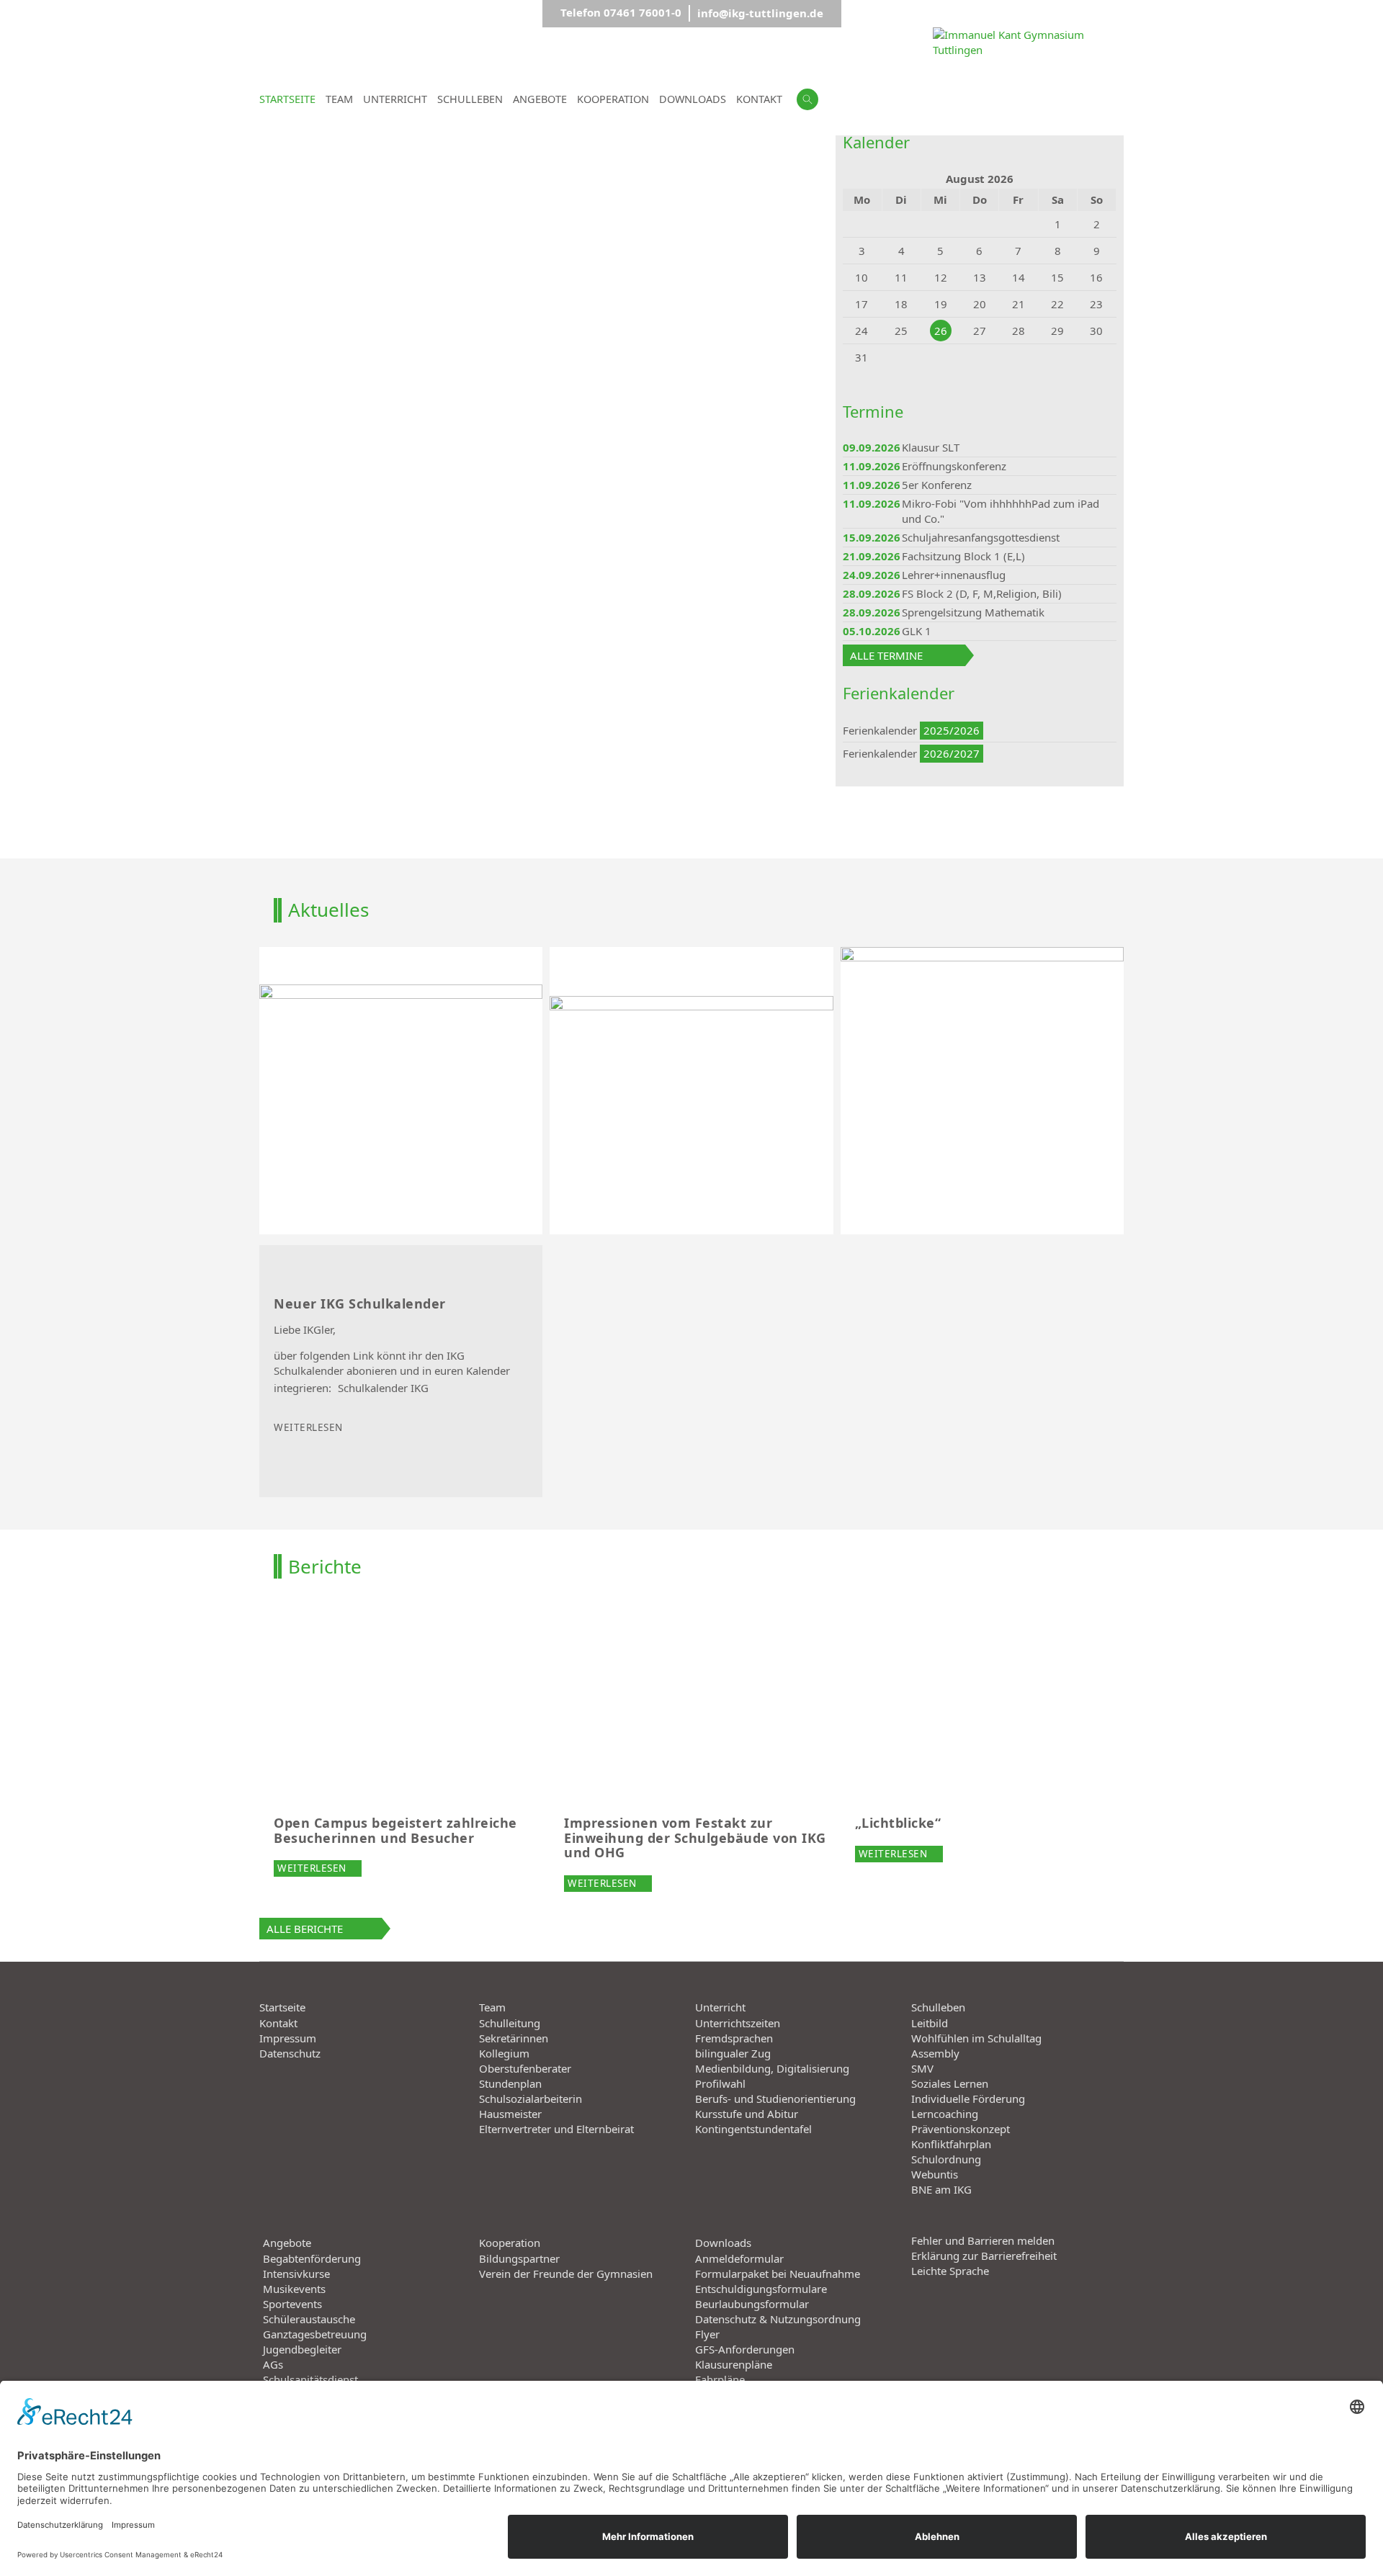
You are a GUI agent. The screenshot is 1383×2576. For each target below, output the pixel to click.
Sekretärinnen (514, 2038)
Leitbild (930, 2023)
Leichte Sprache (950, 2271)
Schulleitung (510, 2023)
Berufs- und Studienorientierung (775, 2099)
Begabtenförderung (312, 2258)
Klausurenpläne (734, 2364)
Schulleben (938, 2007)
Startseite (282, 2007)
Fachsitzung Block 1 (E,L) (963, 556)
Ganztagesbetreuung (315, 2334)
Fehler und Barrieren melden (983, 2240)
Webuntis (935, 2174)
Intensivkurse (296, 2274)
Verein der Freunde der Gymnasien (566, 2274)
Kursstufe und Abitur (747, 2114)
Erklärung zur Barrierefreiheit (984, 2256)
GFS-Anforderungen (745, 2349)
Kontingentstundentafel (753, 2129)
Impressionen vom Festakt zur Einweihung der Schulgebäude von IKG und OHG (695, 1837)
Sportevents (292, 2304)
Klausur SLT (931, 447)
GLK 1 (917, 631)
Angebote (287, 2243)
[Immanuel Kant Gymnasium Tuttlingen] (1028, 123)
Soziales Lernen (950, 2083)
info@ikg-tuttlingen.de (760, 13)
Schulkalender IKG (383, 1388)
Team (492, 2007)
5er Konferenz (937, 485)
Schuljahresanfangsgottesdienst (981, 537)
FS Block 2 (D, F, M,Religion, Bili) (982, 593)
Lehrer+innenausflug (954, 575)
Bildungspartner (519, 2258)
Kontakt (278, 2023)
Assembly (935, 2053)
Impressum (288, 2038)
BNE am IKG (941, 2189)
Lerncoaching (945, 2114)
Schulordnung (946, 2159)
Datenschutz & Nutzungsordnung (778, 2319)
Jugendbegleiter (302, 2349)
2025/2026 (952, 730)
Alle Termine (886, 655)
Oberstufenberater (525, 2068)
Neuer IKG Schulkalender (360, 1304)
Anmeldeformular (739, 2258)
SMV (922, 2068)
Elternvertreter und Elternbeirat (556, 2129)
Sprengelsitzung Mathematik (973, 612)
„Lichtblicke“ (898, 1823)
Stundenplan (510, 2083)
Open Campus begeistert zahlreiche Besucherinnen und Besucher (395, 1830)
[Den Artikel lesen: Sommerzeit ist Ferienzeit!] (401, 1091)
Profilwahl (720, 2083)
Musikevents (294, 2289)
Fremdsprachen (734, 2038)
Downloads (723, 2243)
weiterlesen (308, 1427)
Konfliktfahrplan (951, 2144)
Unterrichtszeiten (738, 2023)
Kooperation (510, 2243)
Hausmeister (510, 2114)
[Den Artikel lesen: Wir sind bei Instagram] (982, 1091)
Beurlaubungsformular (752, 2304)
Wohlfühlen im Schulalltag (976, 2038)
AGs (273, 2364)
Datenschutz (290, 2053)
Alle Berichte (305, 1929)
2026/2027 (952, 753)
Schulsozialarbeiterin (531, 2099)
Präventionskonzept (961, 2129)
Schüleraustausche (309, 2319)
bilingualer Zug (733, 2053)
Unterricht (720, 2007)
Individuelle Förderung (968, 2099)
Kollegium (504, 2053)
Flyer (707, 2334)
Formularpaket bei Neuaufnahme (778, 2274)
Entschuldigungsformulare (761, 2289)
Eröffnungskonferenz (954, 466)
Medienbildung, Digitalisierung (772, 2068)
